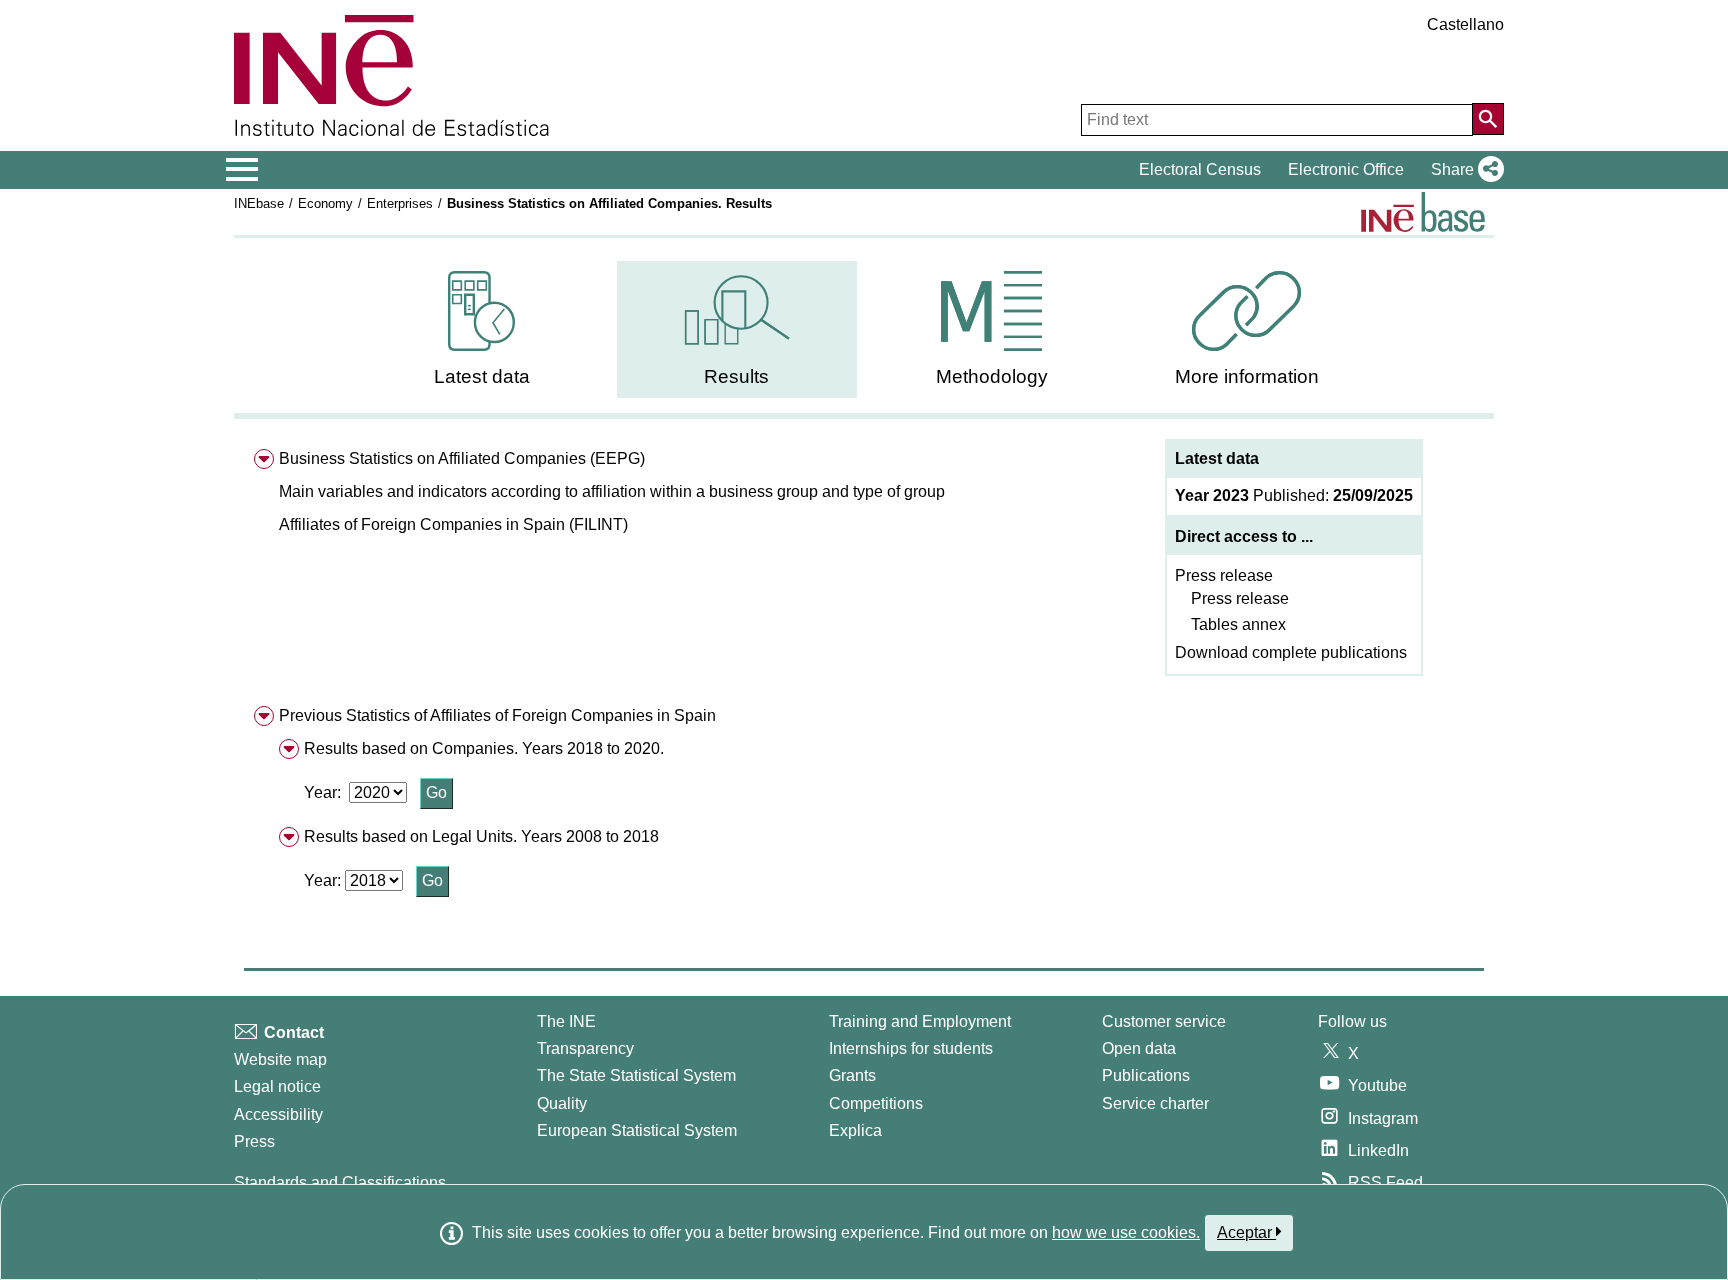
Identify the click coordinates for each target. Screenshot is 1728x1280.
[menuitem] (482, 329)
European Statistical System (637, 1130)
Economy (325, 203)
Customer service (1164, 1021)
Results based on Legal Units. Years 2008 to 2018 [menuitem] (481, 836)
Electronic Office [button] (1346, 169)
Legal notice (277, 1086)
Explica (855, 1130)
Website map (280, 1059)
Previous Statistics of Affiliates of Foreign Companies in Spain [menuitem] (497, 715)
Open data (1139, 1048)
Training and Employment (920, 1021)
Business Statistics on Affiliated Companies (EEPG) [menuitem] (462, 458)
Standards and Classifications (340, 1182)
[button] (1463, 170)
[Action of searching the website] (1488, 119)
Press (254, 1141)
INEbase (259, 203)
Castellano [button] (1465, 24)
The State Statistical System (636, 1075)
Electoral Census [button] (1200, 169)
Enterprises (400, 203)
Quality (562, 1103)
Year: (324, 792)
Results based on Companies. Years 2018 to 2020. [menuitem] (484, 748)
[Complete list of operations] (1423, 212)
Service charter (1155, 1103)
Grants (852, 1075)
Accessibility (278, 1114)
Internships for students (911, 1048)
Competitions (876, 1103)
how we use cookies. (1126, 1232)
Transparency (585, 1048)
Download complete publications (1291, 652)
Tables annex (1238, 624)
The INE (566, 1021)
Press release (1224, 575)
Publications (1146, 1075)
